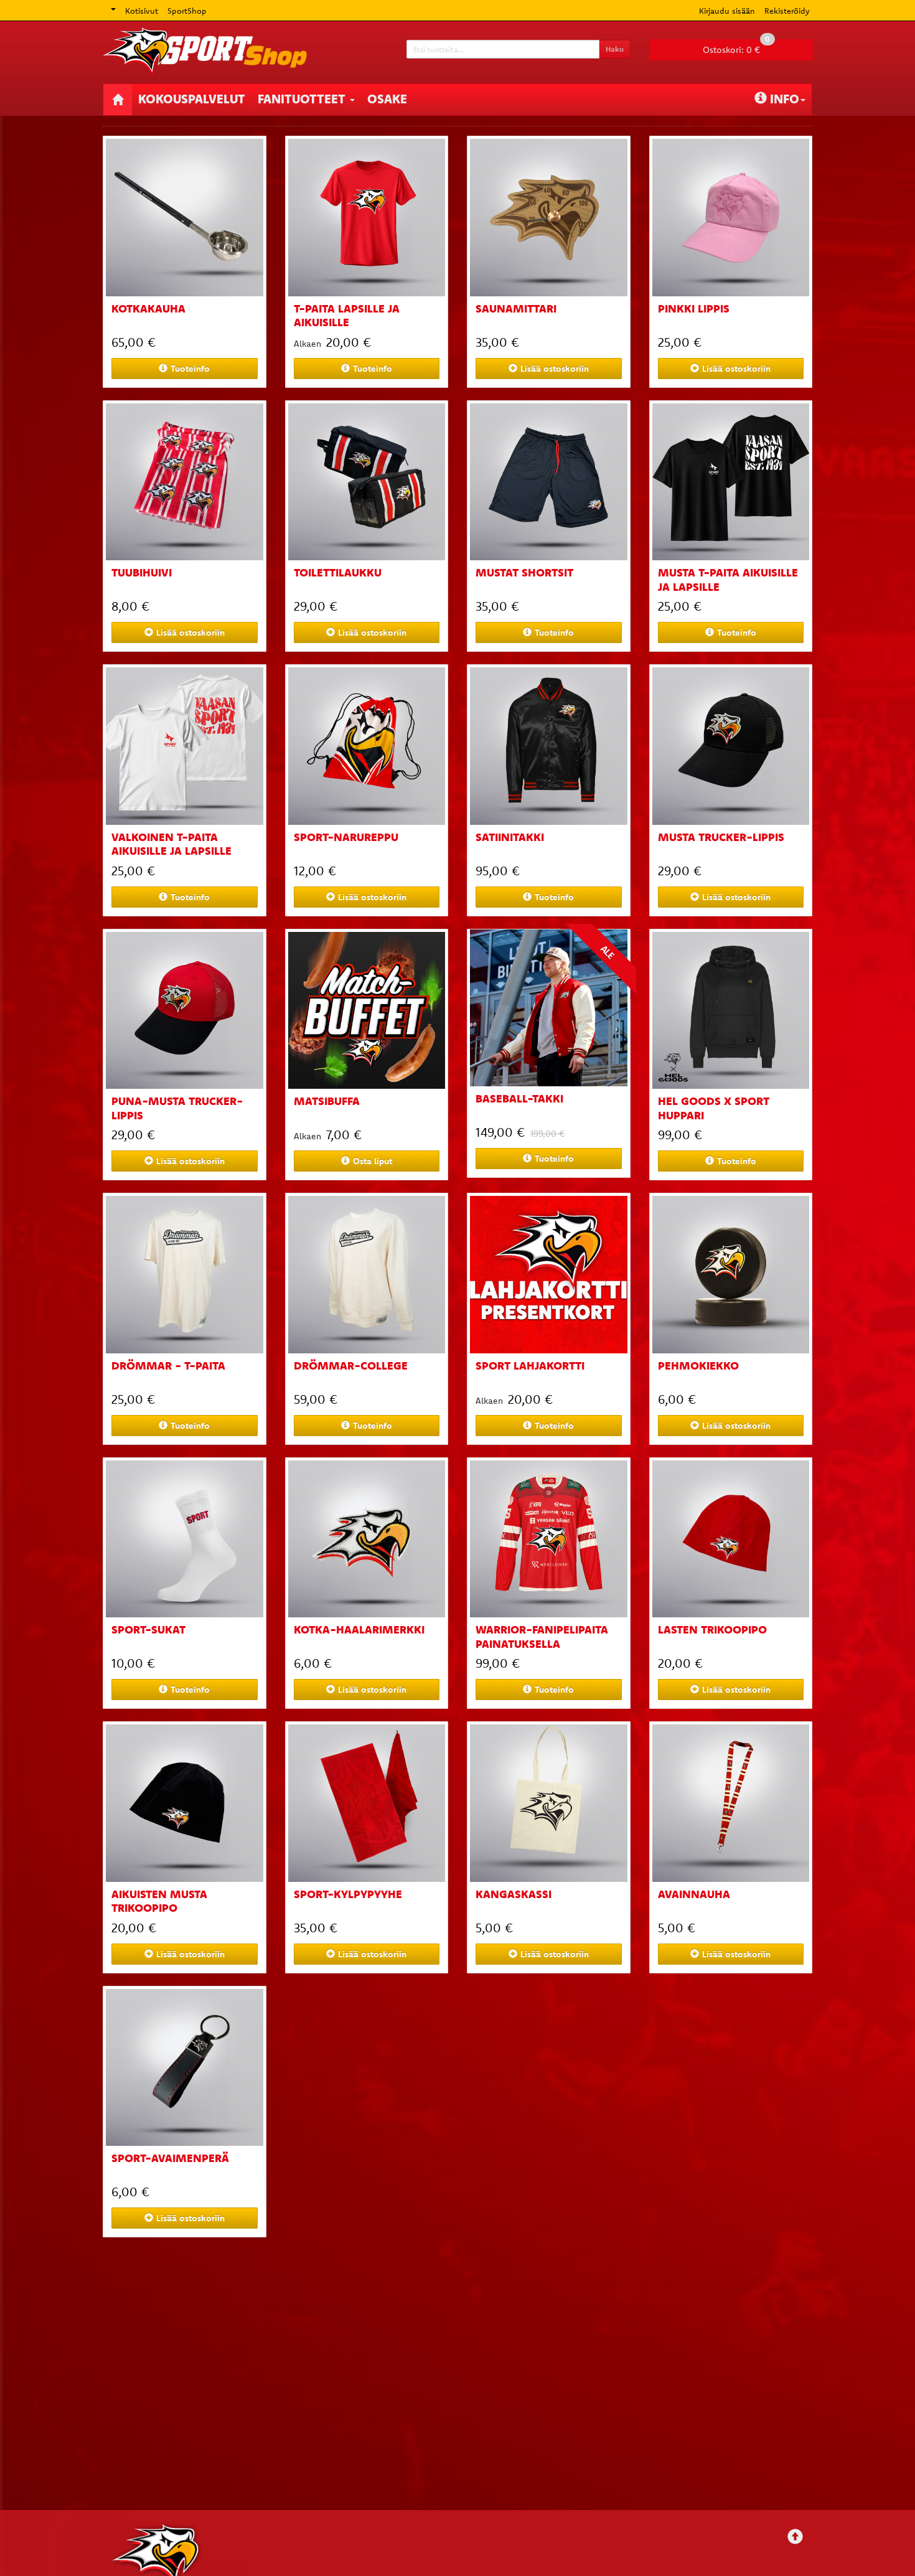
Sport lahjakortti (530, 1366)
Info (785, 99)
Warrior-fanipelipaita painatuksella (542, 1637)
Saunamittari (516, 308)
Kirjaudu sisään (727, 11)
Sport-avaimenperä (170, 2158)
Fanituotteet (303, 99)
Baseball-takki (519, 1098)
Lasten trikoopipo (712, 1629)
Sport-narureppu (346, 837)
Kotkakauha (148, 308)
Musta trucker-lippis (721, 837)
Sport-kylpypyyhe (348, 1894)
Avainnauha (694, 1894)
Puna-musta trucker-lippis (177, 1108)
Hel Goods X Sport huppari (714, 1108)
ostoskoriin (555, 369)
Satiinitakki (510, 837)
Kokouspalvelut (192, 99)
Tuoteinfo (190, 369)
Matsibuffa (327, 1101)
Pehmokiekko (698, 1366)
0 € (736, 47)
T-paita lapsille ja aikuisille (347, 316)
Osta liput (373, 1161)
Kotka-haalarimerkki (359, 1629)
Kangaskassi (514, 1894)
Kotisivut (142, 11)
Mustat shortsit (524, 572)
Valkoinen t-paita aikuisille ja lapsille (171, 844)
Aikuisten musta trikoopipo (159, 1901)
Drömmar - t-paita (168, 1366)
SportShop (187, 11)
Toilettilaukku (338, 572)
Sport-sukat (148, 1629)
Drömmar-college (351, 1366)
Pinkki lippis (694, 308)
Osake (387, 99)
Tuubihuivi (142, 572)
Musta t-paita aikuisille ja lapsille (728, 580)
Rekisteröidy (787, 11)
